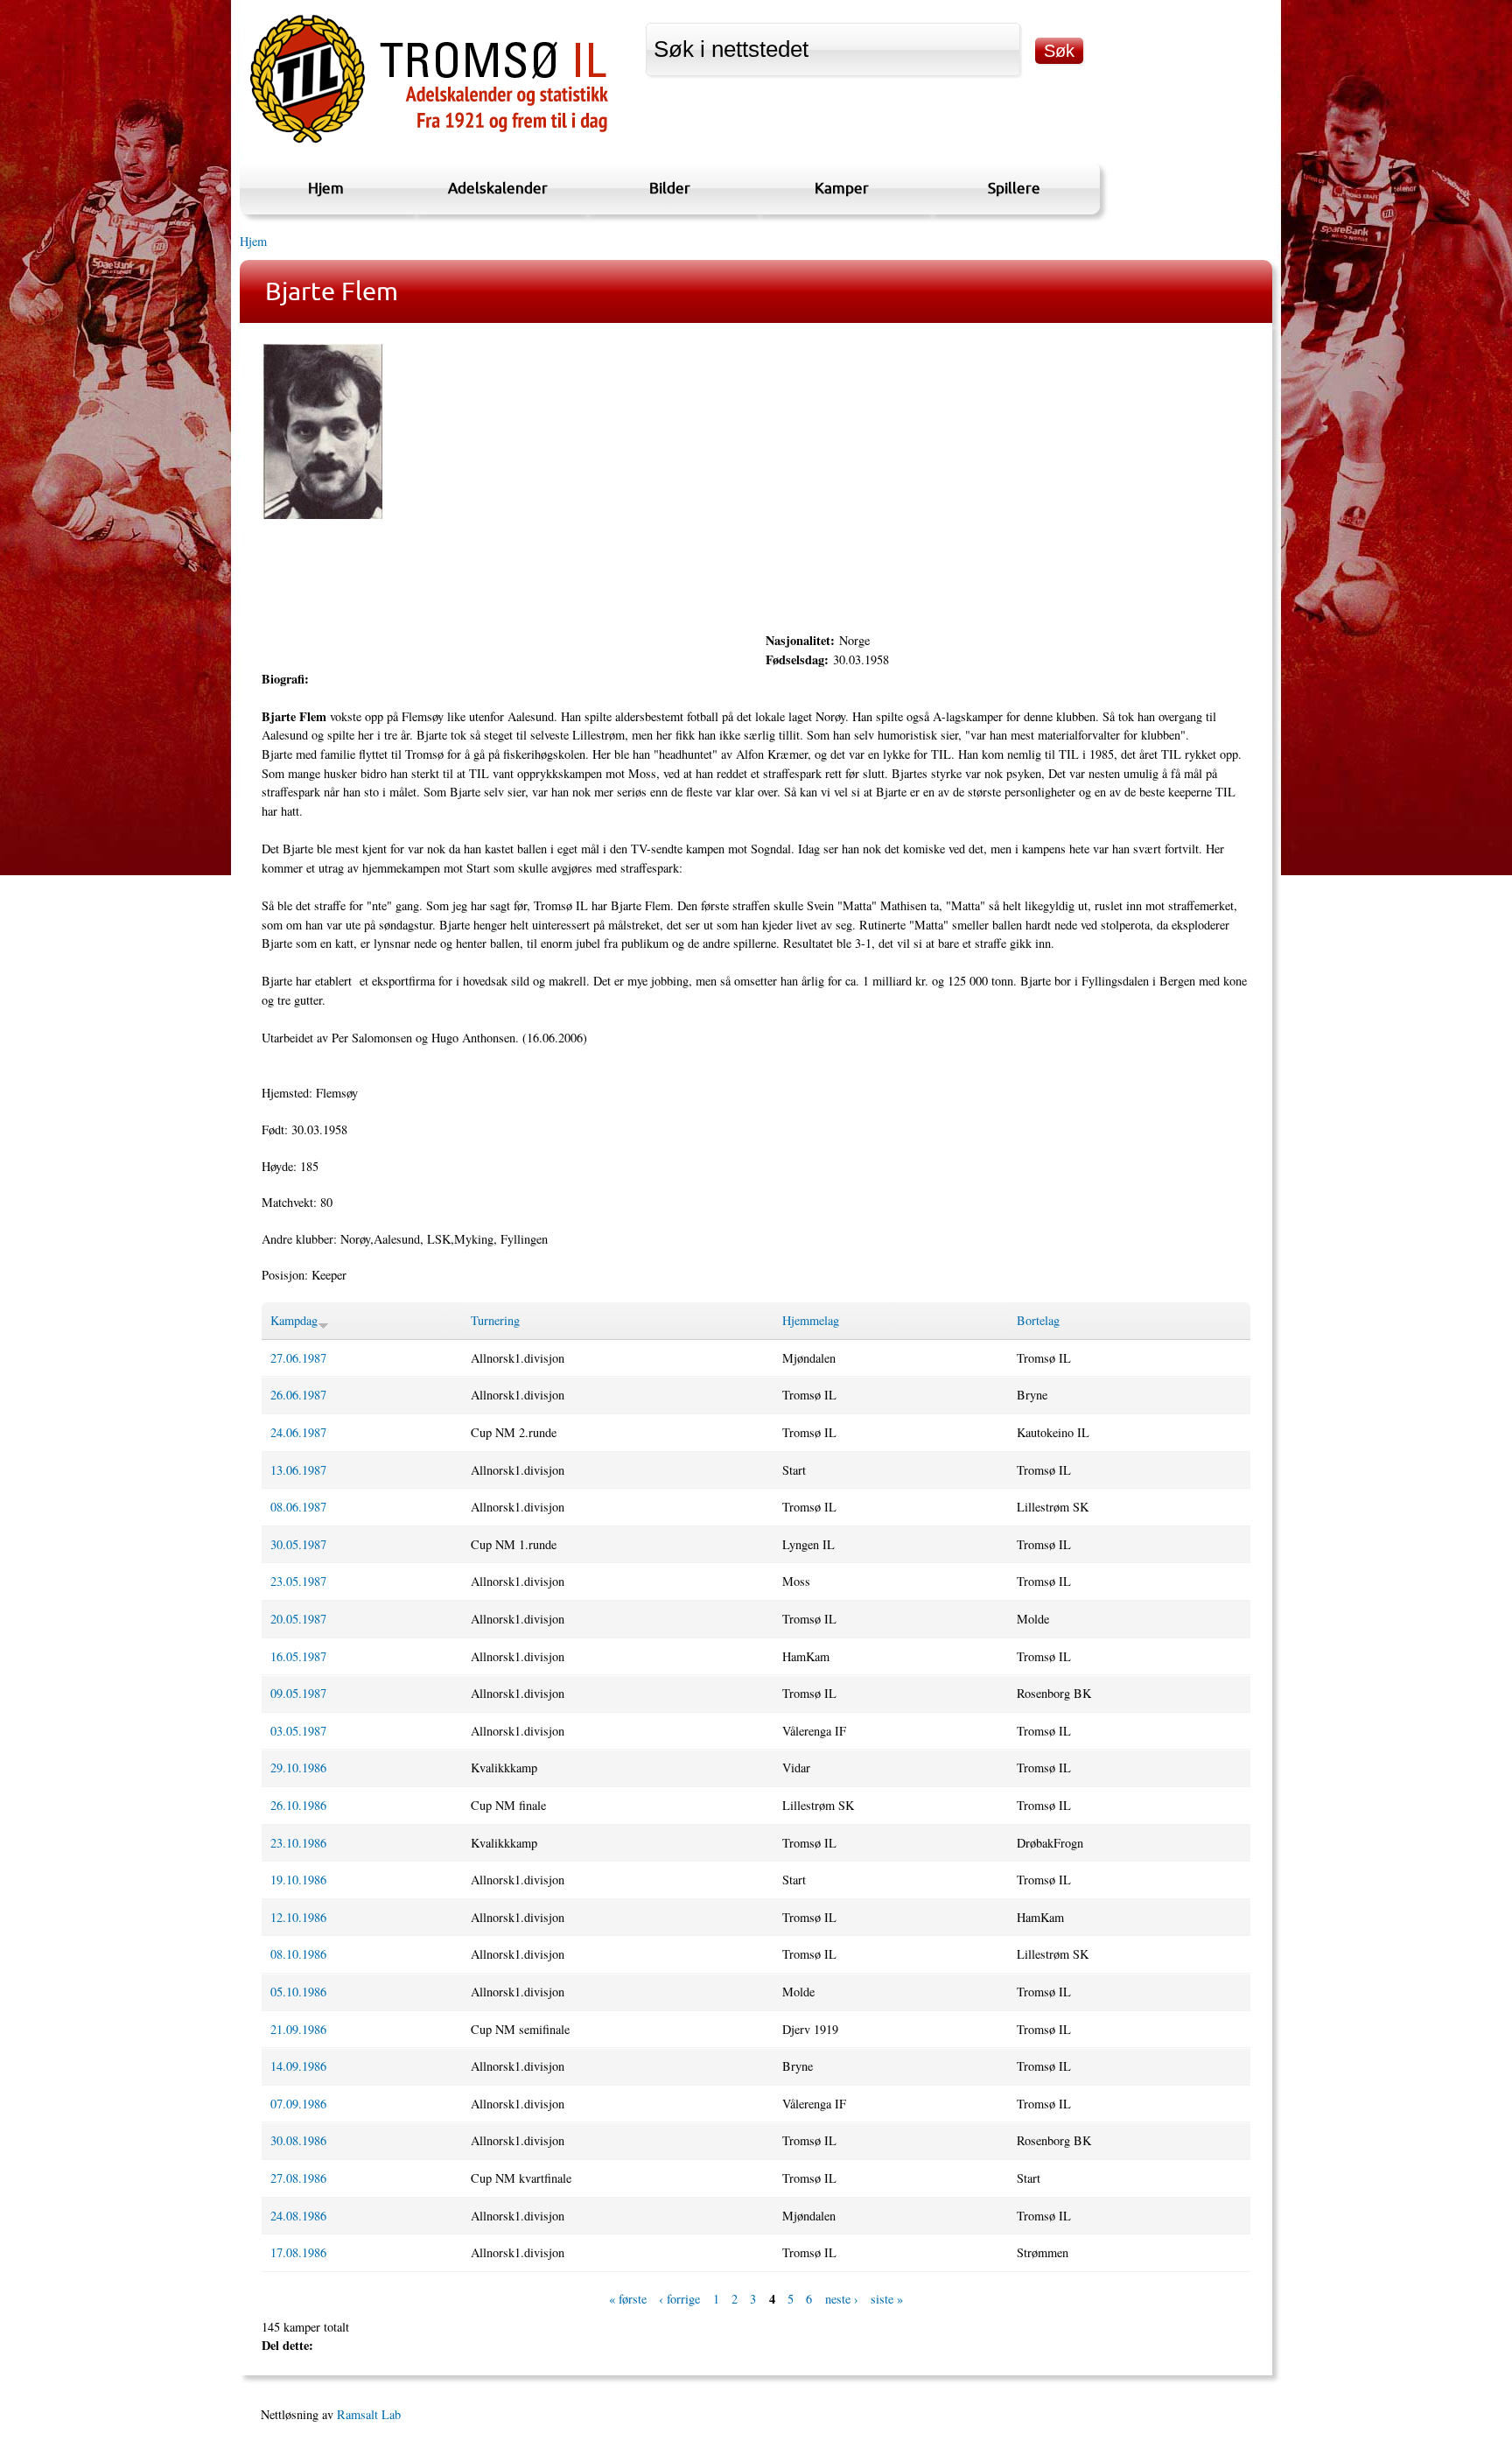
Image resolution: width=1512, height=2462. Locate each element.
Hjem (326, 188)
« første (628, 2299)
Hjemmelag (811, 1320)
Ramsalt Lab (369, 2414)
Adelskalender (498, 188)
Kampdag (294, 1320)
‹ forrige (679, 2299)
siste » (887, 2299)
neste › (842, 2299)
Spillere (1014, 188)
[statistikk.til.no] (429, 143)
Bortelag (1038, 1320)
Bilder (670, 188)
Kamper (842, 188)
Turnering (495, 1320)
